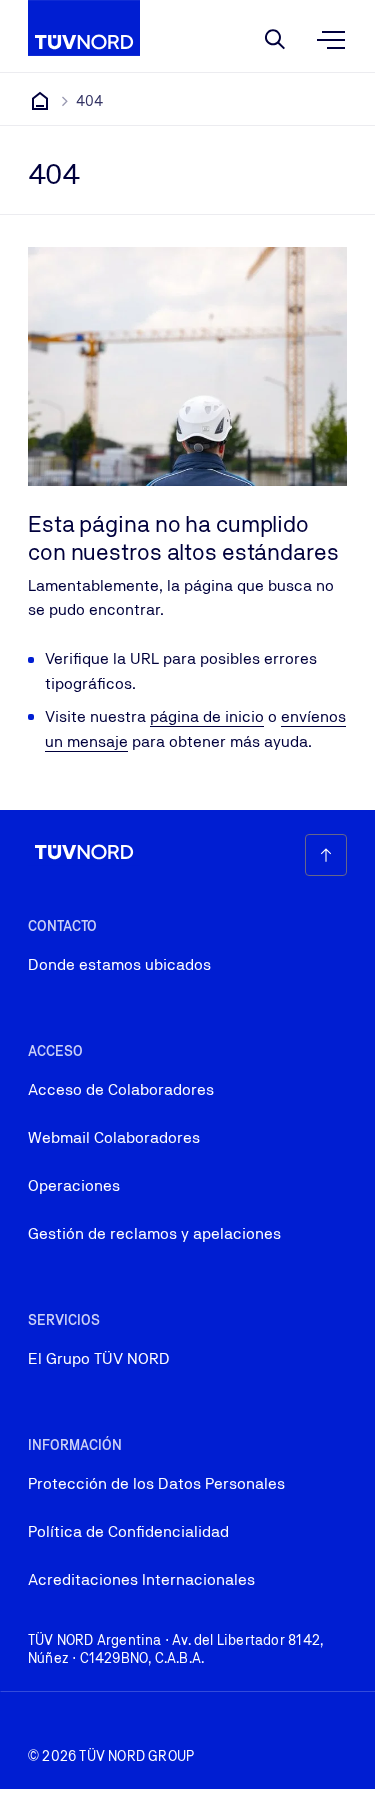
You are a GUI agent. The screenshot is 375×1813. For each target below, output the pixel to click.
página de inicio (207, 716)
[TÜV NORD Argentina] (40, 101)
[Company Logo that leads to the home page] (84, 28)
